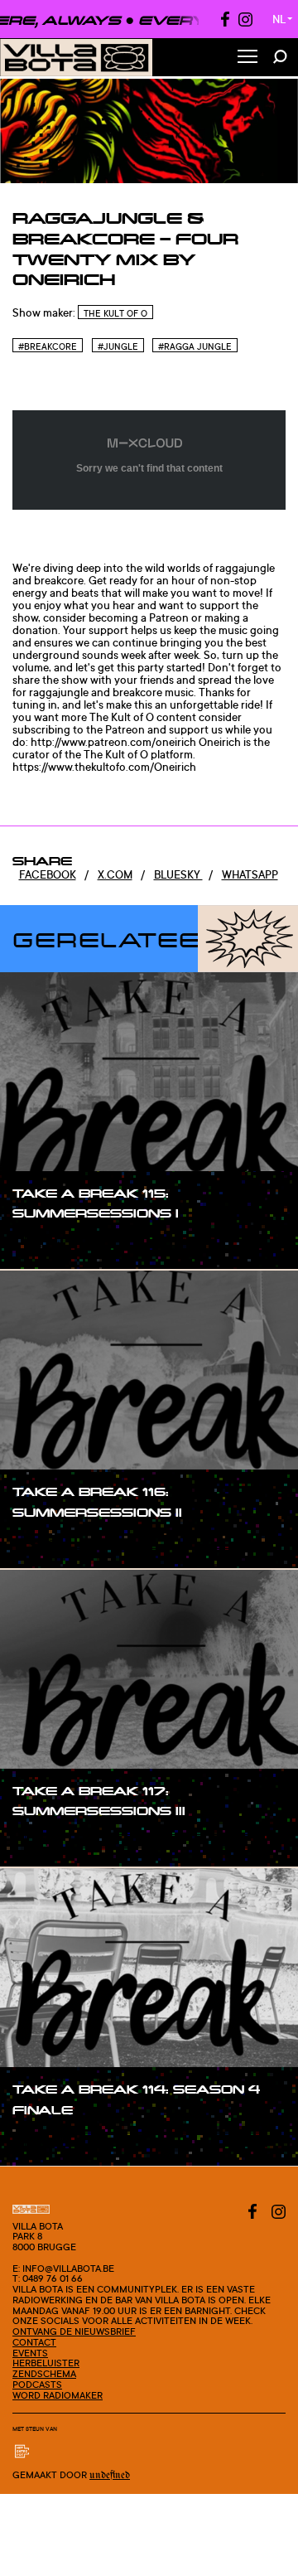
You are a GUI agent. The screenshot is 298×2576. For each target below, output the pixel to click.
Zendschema (44, 2374)
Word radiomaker (58, 2395)
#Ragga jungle (195, 346)
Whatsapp (250, 874)
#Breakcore (48, 346)
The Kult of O (115, 313)
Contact (34, 2342)
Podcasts (37, 2385)
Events (30, 2353)
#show (47, 1245)
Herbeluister (46, 2363)
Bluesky (178, 874)
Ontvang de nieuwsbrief (74, 2331)
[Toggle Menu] (248, 58)
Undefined (110, 2475)
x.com (115, 874)
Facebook (48, 874)
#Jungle (118, 346)
